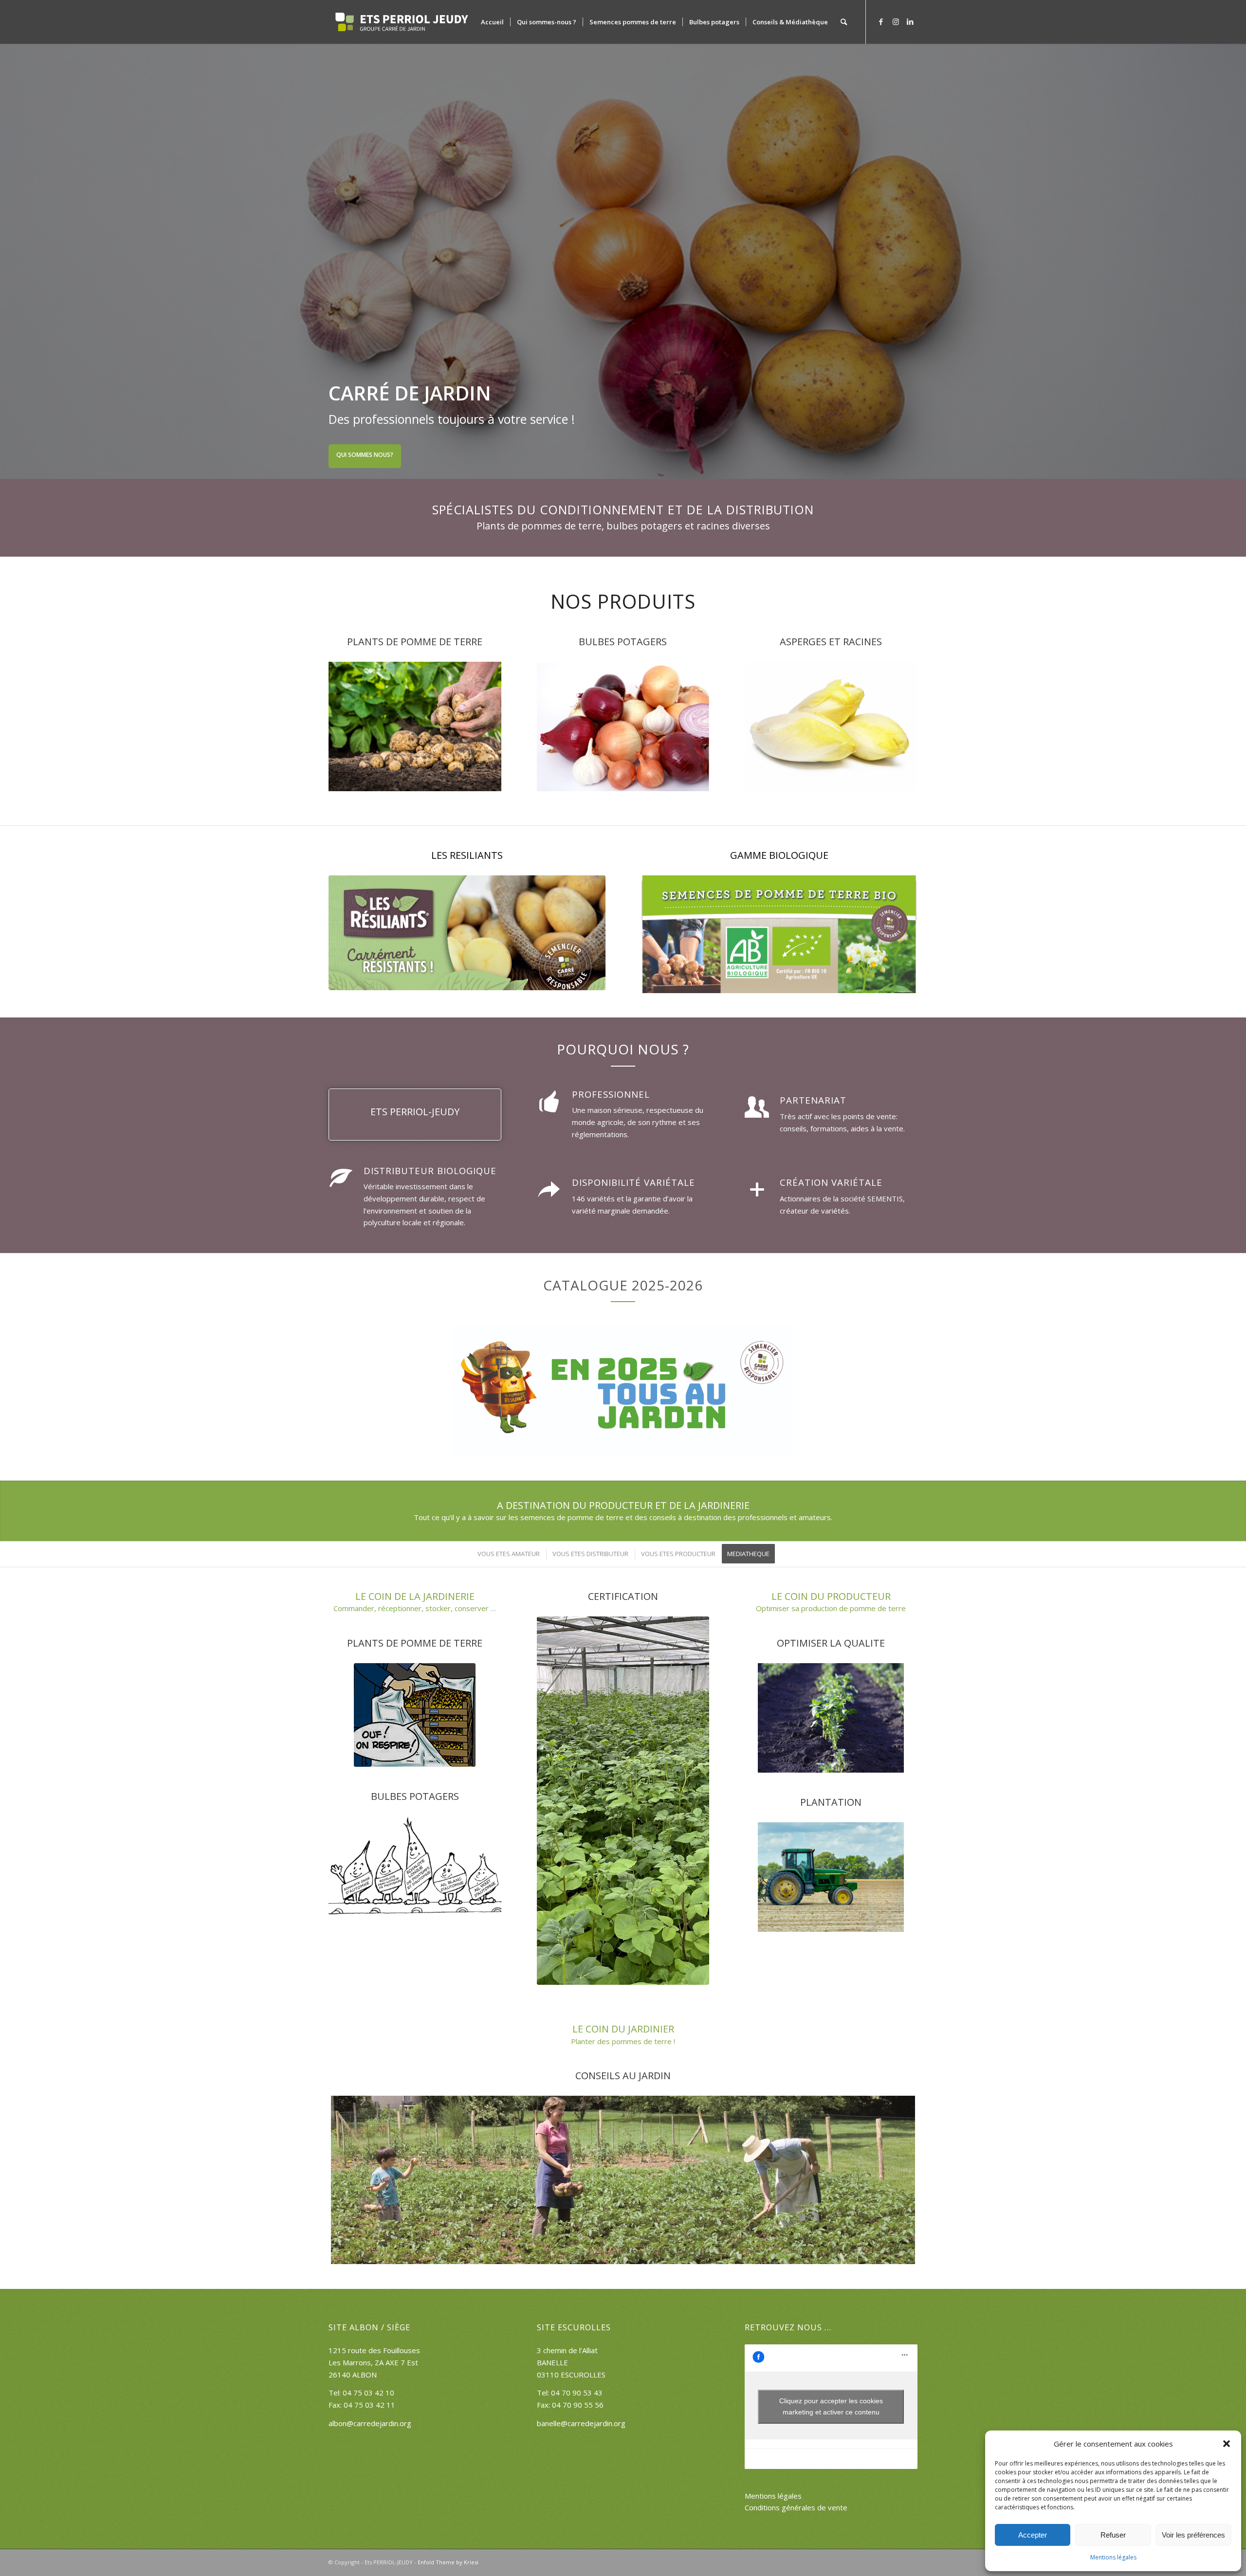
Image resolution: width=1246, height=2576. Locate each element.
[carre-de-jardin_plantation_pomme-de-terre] (623, 2180)
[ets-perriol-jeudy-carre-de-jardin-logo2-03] (402, 22)
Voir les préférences (1193, 2535)
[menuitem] (492, 22)
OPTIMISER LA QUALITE (831, 1643)
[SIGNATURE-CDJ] (623, 1390)
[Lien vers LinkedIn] (910, 21)
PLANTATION (831, 1802)
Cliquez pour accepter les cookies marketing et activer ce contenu (831, 2406)
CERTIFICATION (623, 1596)
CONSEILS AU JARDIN (623, 2076)
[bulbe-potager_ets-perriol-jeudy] (623, 726)
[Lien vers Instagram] (896, 21)
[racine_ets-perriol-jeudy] (831, 726)
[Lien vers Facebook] (881, 21)
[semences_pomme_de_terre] (415, 726)
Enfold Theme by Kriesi (448, 2562)
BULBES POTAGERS (415, 1796)
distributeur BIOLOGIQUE (430, 1170)
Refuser (1113, 2535)
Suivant (1237, 261)
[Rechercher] (844, 22)
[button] (1227, 2444)
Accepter (1033, 2535)
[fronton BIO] (779, 934)
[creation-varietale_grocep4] (623, 1801)
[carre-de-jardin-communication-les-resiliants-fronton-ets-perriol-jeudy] (467, 933)
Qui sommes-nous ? (366, 455)
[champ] (831, 1718)
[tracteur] (831, 1877)
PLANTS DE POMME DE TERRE (415, 1643)
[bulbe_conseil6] (415, 1866)
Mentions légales (1113, 2557)
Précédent (9, 261)
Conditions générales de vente (796, 2507)
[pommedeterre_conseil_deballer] (415, 1715)
